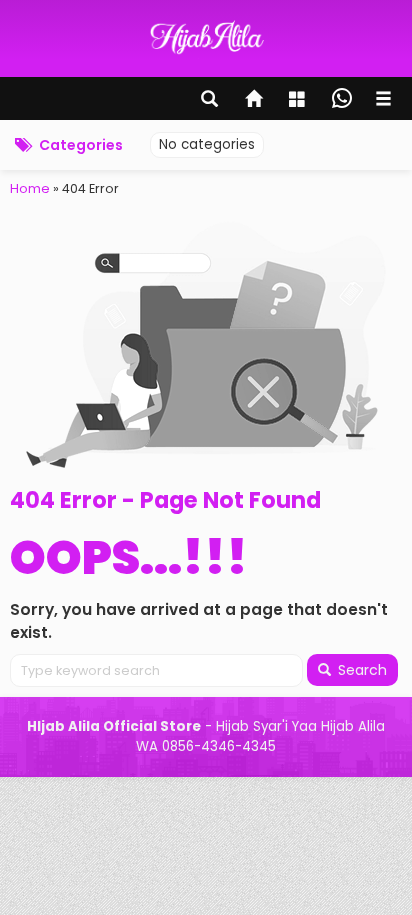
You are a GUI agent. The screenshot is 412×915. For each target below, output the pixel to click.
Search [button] (360, 670)
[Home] (255, 101)
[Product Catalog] (299, 101)
